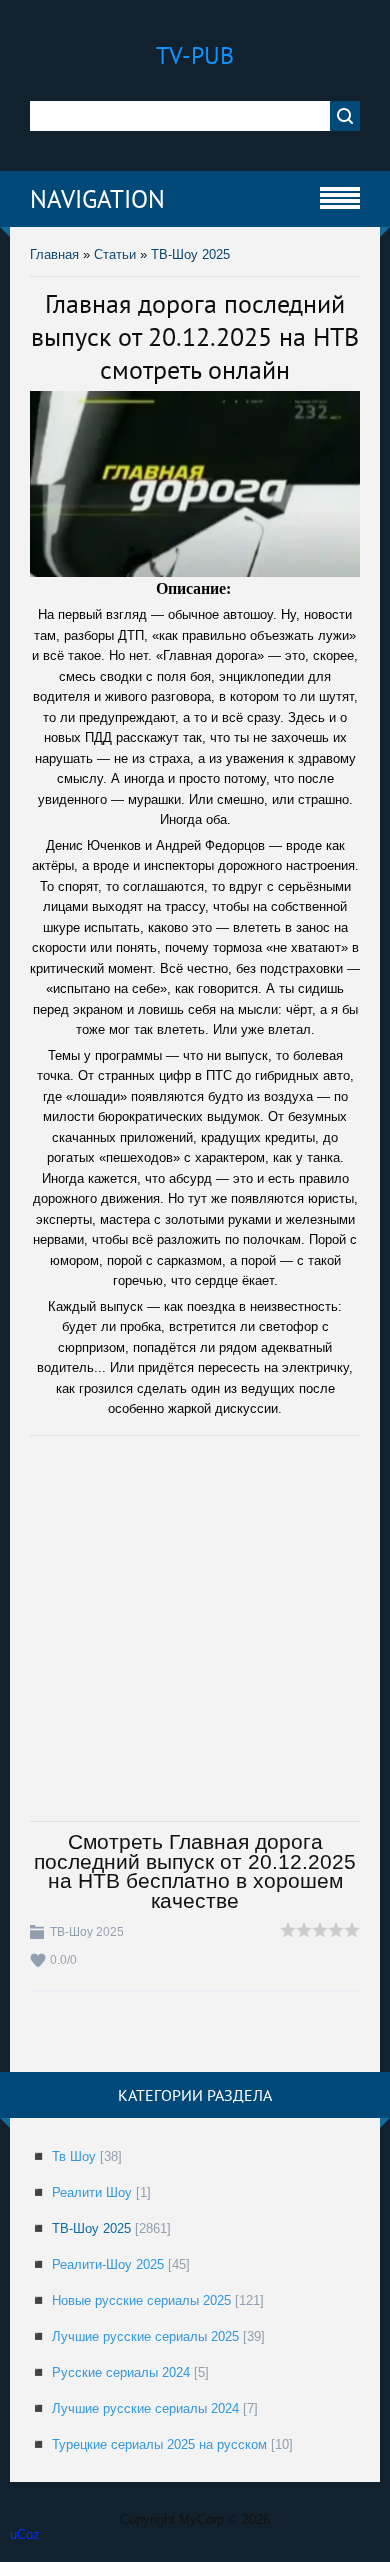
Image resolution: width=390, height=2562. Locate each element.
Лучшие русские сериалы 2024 (145, 2408)
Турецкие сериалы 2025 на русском (159, 2444)
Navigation (97, 199)
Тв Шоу (74, 2156)
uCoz (25, 2534)
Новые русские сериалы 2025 (141, 2300)
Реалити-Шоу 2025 (108, 2264)
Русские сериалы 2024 (121, 2372)
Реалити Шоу (92, 2192)
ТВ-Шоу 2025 (190, 254)
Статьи (115, 254)
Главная (54, 254)
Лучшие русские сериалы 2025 (145, 2336)
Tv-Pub (195, 55)
